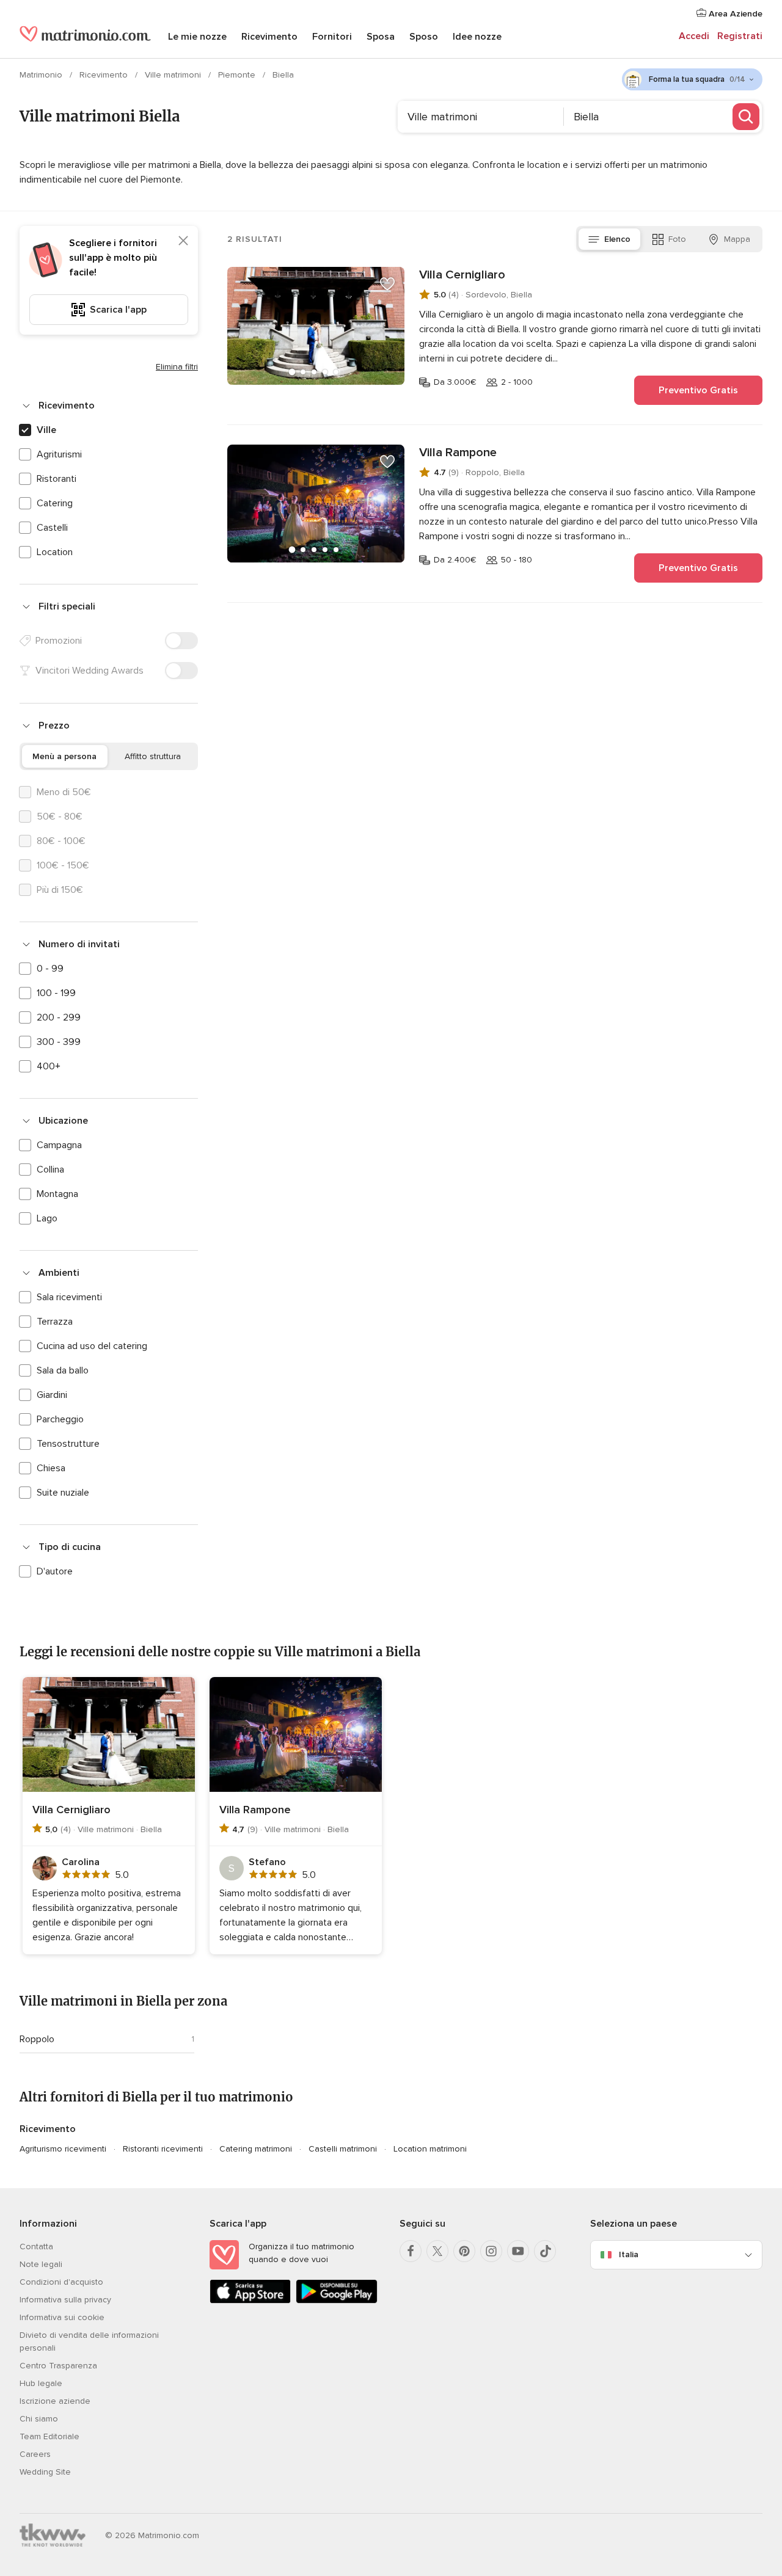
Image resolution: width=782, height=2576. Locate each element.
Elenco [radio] (617, 239)
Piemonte (238, 75)
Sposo (424, 37)
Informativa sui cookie (62, 2317)
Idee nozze (477, 37)
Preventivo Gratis (698, 390)
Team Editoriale (49, 2436)
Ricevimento (269, 37)
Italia (629, 2254)
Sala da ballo (63, 1370)
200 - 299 (59, 1017)
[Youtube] (518, 2251)
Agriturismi (59, 454)
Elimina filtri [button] (177, 367)
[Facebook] (411, 2251)
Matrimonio (42, 75)
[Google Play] (336, 2301)
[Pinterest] (464, 2251)
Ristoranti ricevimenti (163, 2149)
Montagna (57, 1194)
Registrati (740, 36)
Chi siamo (39, 2419)
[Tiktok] (545, 2251)
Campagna (59, 1145)
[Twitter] (437, 2251)
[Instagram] (491, 2251)
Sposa (381, 37)
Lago (47, 1218)
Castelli (52, 528)
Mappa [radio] (737, 239)
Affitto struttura (153, 756)
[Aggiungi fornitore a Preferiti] (387, 284)
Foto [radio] (677, 239)
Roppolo (37, 2039)
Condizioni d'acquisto (61, 2282)
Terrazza (55, 1322)
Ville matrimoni (174, 75)
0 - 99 (50, 969)
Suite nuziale (63, 1493)
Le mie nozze (197, 37)
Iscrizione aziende (55, 2401)
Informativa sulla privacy (65, 2300)
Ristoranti (57, 479)
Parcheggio (60, 1419)
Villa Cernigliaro (462, 275)
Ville (46, 430)
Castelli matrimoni (343, 2149)
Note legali (41, 2264)
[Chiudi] (183, 241)
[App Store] (250, 2301)
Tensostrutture (68, 1444)
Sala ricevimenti (69, 1297)
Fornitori (332, 37)
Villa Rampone (458, 453)
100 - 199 (56, 993)
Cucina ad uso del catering (92, 1346)
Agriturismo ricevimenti (63, 2149)
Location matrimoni (430, 2149)
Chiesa (51, 1468)
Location (55, 552)
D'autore (55, 1571)
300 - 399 (59, 1042)
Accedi (694, 36)
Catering (55, 503)
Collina (50, 1170)
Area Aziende (734, 14)
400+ (49, 1066)
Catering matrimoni (256, 2149)
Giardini (52, 1395)
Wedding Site (45, 2472)
